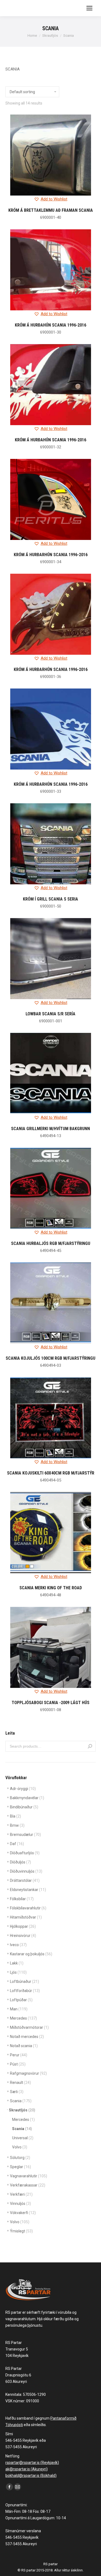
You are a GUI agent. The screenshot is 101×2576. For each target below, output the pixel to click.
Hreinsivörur (23, 1936)
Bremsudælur (25, 1835)
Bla (15, 1816)
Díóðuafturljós (25, 1853)
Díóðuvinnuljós (26, 1871)
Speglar (20, 2167)
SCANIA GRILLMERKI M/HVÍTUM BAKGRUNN (50, 1129)
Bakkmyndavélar (27, 1798)
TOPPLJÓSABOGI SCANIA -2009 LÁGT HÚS (50, 1703)
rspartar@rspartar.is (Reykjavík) (32, 2463)
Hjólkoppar (23, 1926)
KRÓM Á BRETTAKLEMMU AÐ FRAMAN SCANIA (51, 210)
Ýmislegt (21, 2231)
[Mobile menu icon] (89, 8)
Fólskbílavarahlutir (28, 1908)
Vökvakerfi (23, 2213)
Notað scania (24, 2046)
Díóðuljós (20, 1862)
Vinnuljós (20, 2204)
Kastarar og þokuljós (31, 1954)
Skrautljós (22, 2110)
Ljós (18, 1972)
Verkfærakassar (28, 2185)
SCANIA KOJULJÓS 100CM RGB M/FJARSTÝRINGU (50, 1358)
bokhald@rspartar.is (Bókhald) (31, 2476)
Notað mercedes (27, 2037)
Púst (18, 2064)
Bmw (17, 1825)
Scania (21, 2101)
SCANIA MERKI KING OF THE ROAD (51, 1588)
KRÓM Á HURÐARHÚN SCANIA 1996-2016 (51, 555)
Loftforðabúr (25, 1991)
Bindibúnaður (24, 1807)
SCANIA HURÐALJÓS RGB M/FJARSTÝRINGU (51, 1243)
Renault (20, 2083)
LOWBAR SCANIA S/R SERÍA (50, 1014)
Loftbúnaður (25, 1981)
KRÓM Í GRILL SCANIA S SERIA (50, 899)
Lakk (17, 1963)
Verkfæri (21, 2194)
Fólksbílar (22, 1899)
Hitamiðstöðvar (26, 1917)
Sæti (17, 2092)
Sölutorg (20, 2158)
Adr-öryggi (23, 1789)
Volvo (20, 2147)
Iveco (18, 1945)
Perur (19, 2055)
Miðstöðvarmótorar (29, 2027)
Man (19, 2009)
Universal (23, 2138)
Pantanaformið (63, 2418)
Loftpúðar (21, 2000)
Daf (17, 1844)
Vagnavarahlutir (29, 2176)
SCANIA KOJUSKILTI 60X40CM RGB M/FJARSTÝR (51, 1473)
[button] (51, 199)
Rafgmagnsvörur (28, 2073)
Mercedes (23, 2018)
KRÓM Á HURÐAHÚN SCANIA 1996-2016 (50, 325)
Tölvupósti (14, 2425)
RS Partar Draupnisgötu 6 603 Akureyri (18, 2375)
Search (90, 1746)
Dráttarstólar (25, 1880)
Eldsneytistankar (28, 1890)
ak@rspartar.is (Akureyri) (27, 2469)
